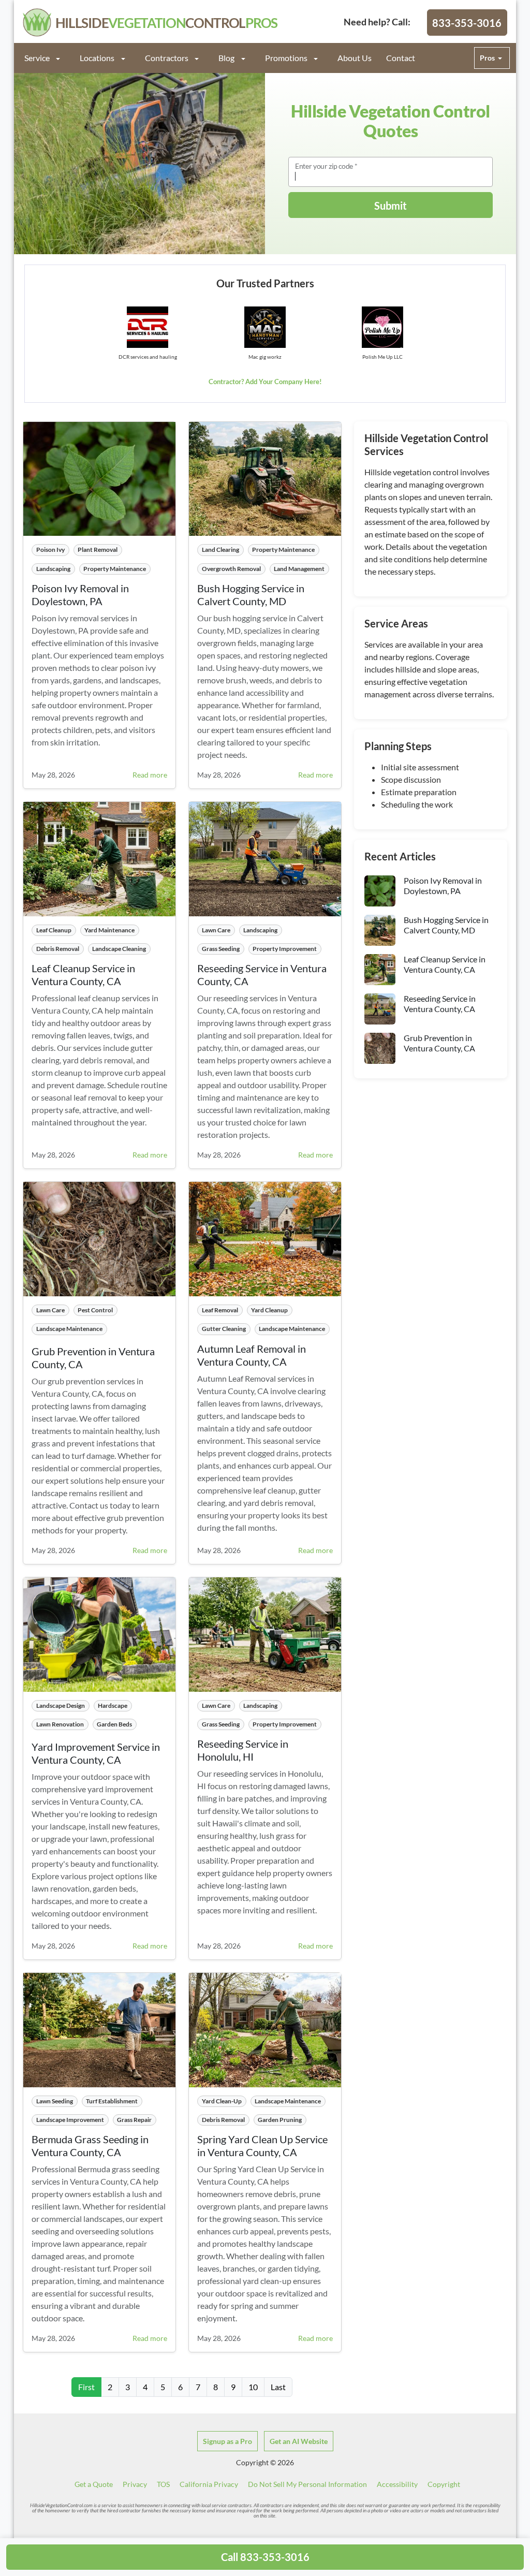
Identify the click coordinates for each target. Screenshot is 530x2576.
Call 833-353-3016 (265, 2557)
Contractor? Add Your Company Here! (265, 382)
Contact (401, 58)
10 (253, 2387)
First (86, 2387)
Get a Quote (94, 2484)
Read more (150, 775)
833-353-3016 (467, 23)
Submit (391, 206)
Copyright (444, 2484)
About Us (355, 58)
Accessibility (397, 2484)
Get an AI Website (299, 2441)
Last (278, 2387)
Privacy (135, 2484)
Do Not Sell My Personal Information (307, 2484)
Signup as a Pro (227, 2441)
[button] (48, 58)
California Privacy (209, 2484)
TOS (163, 2484)
